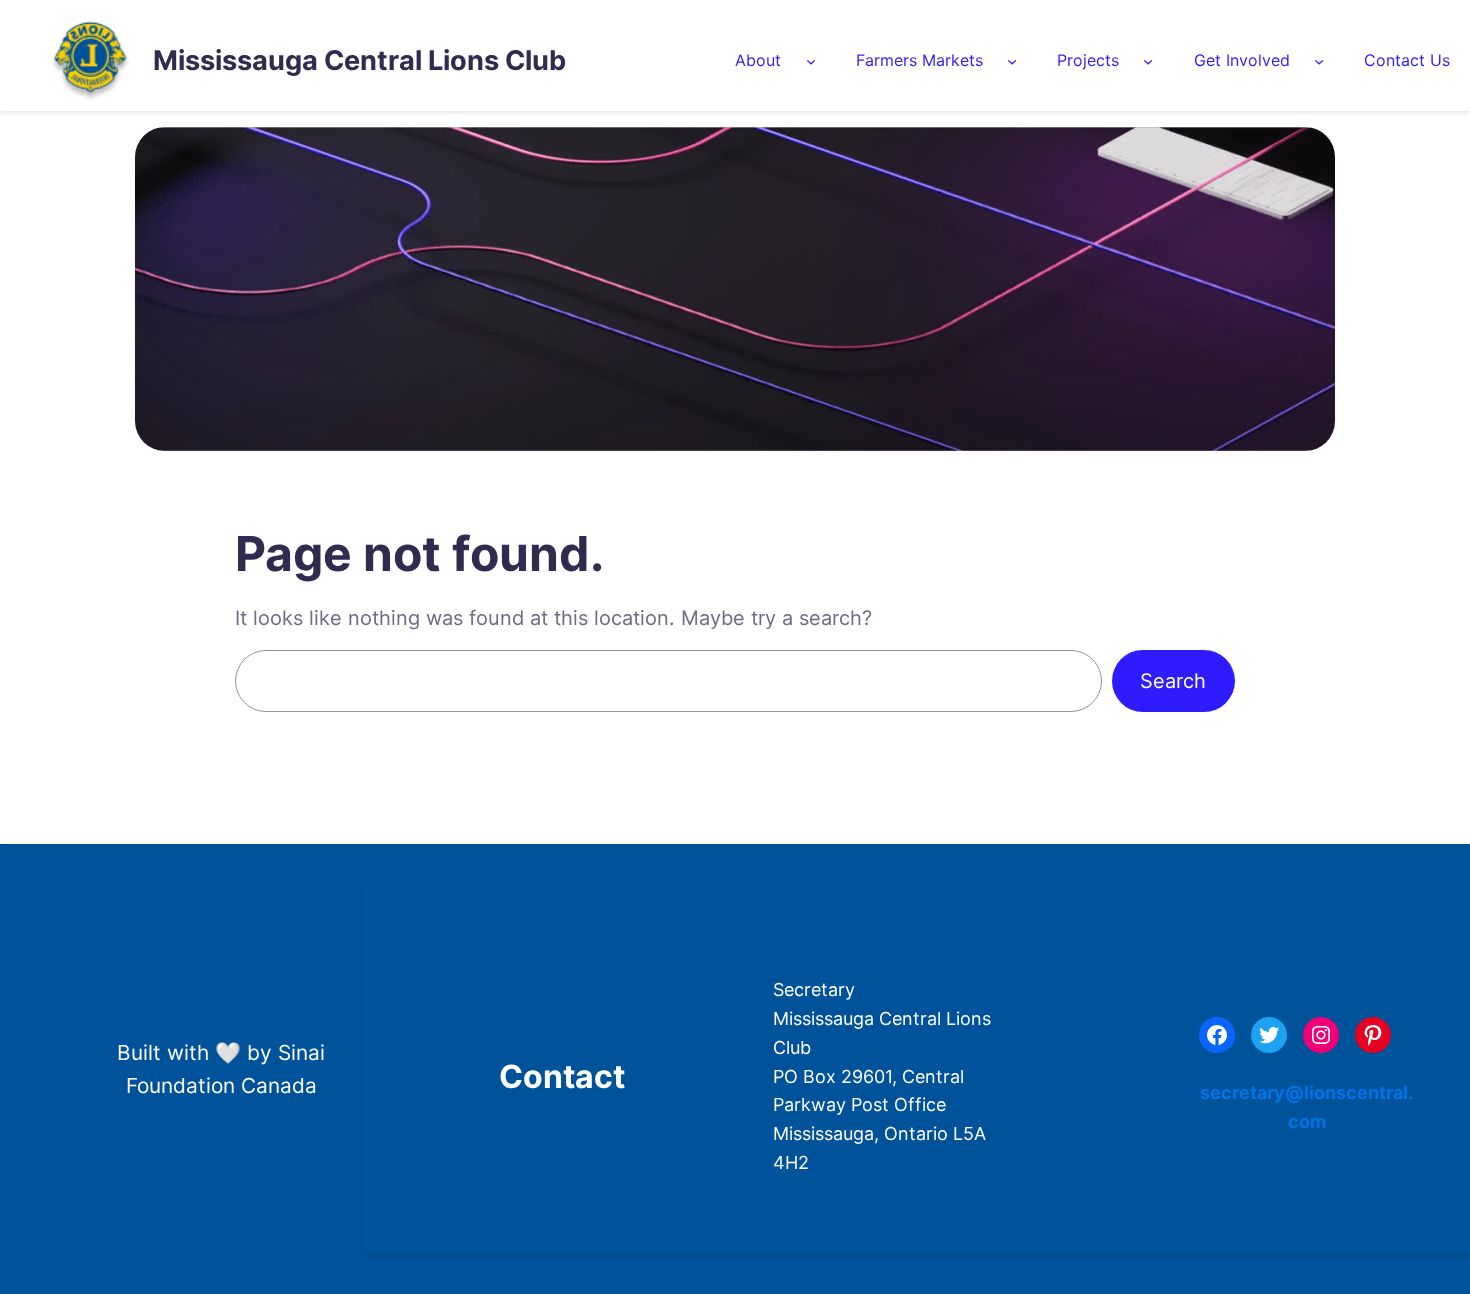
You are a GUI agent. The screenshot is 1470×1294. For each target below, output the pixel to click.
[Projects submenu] (1148, 61)
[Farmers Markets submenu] (1012, 61)
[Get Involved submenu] (1319, 61)
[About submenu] (811, 61)
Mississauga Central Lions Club (359, 60)
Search (1173, 681)
